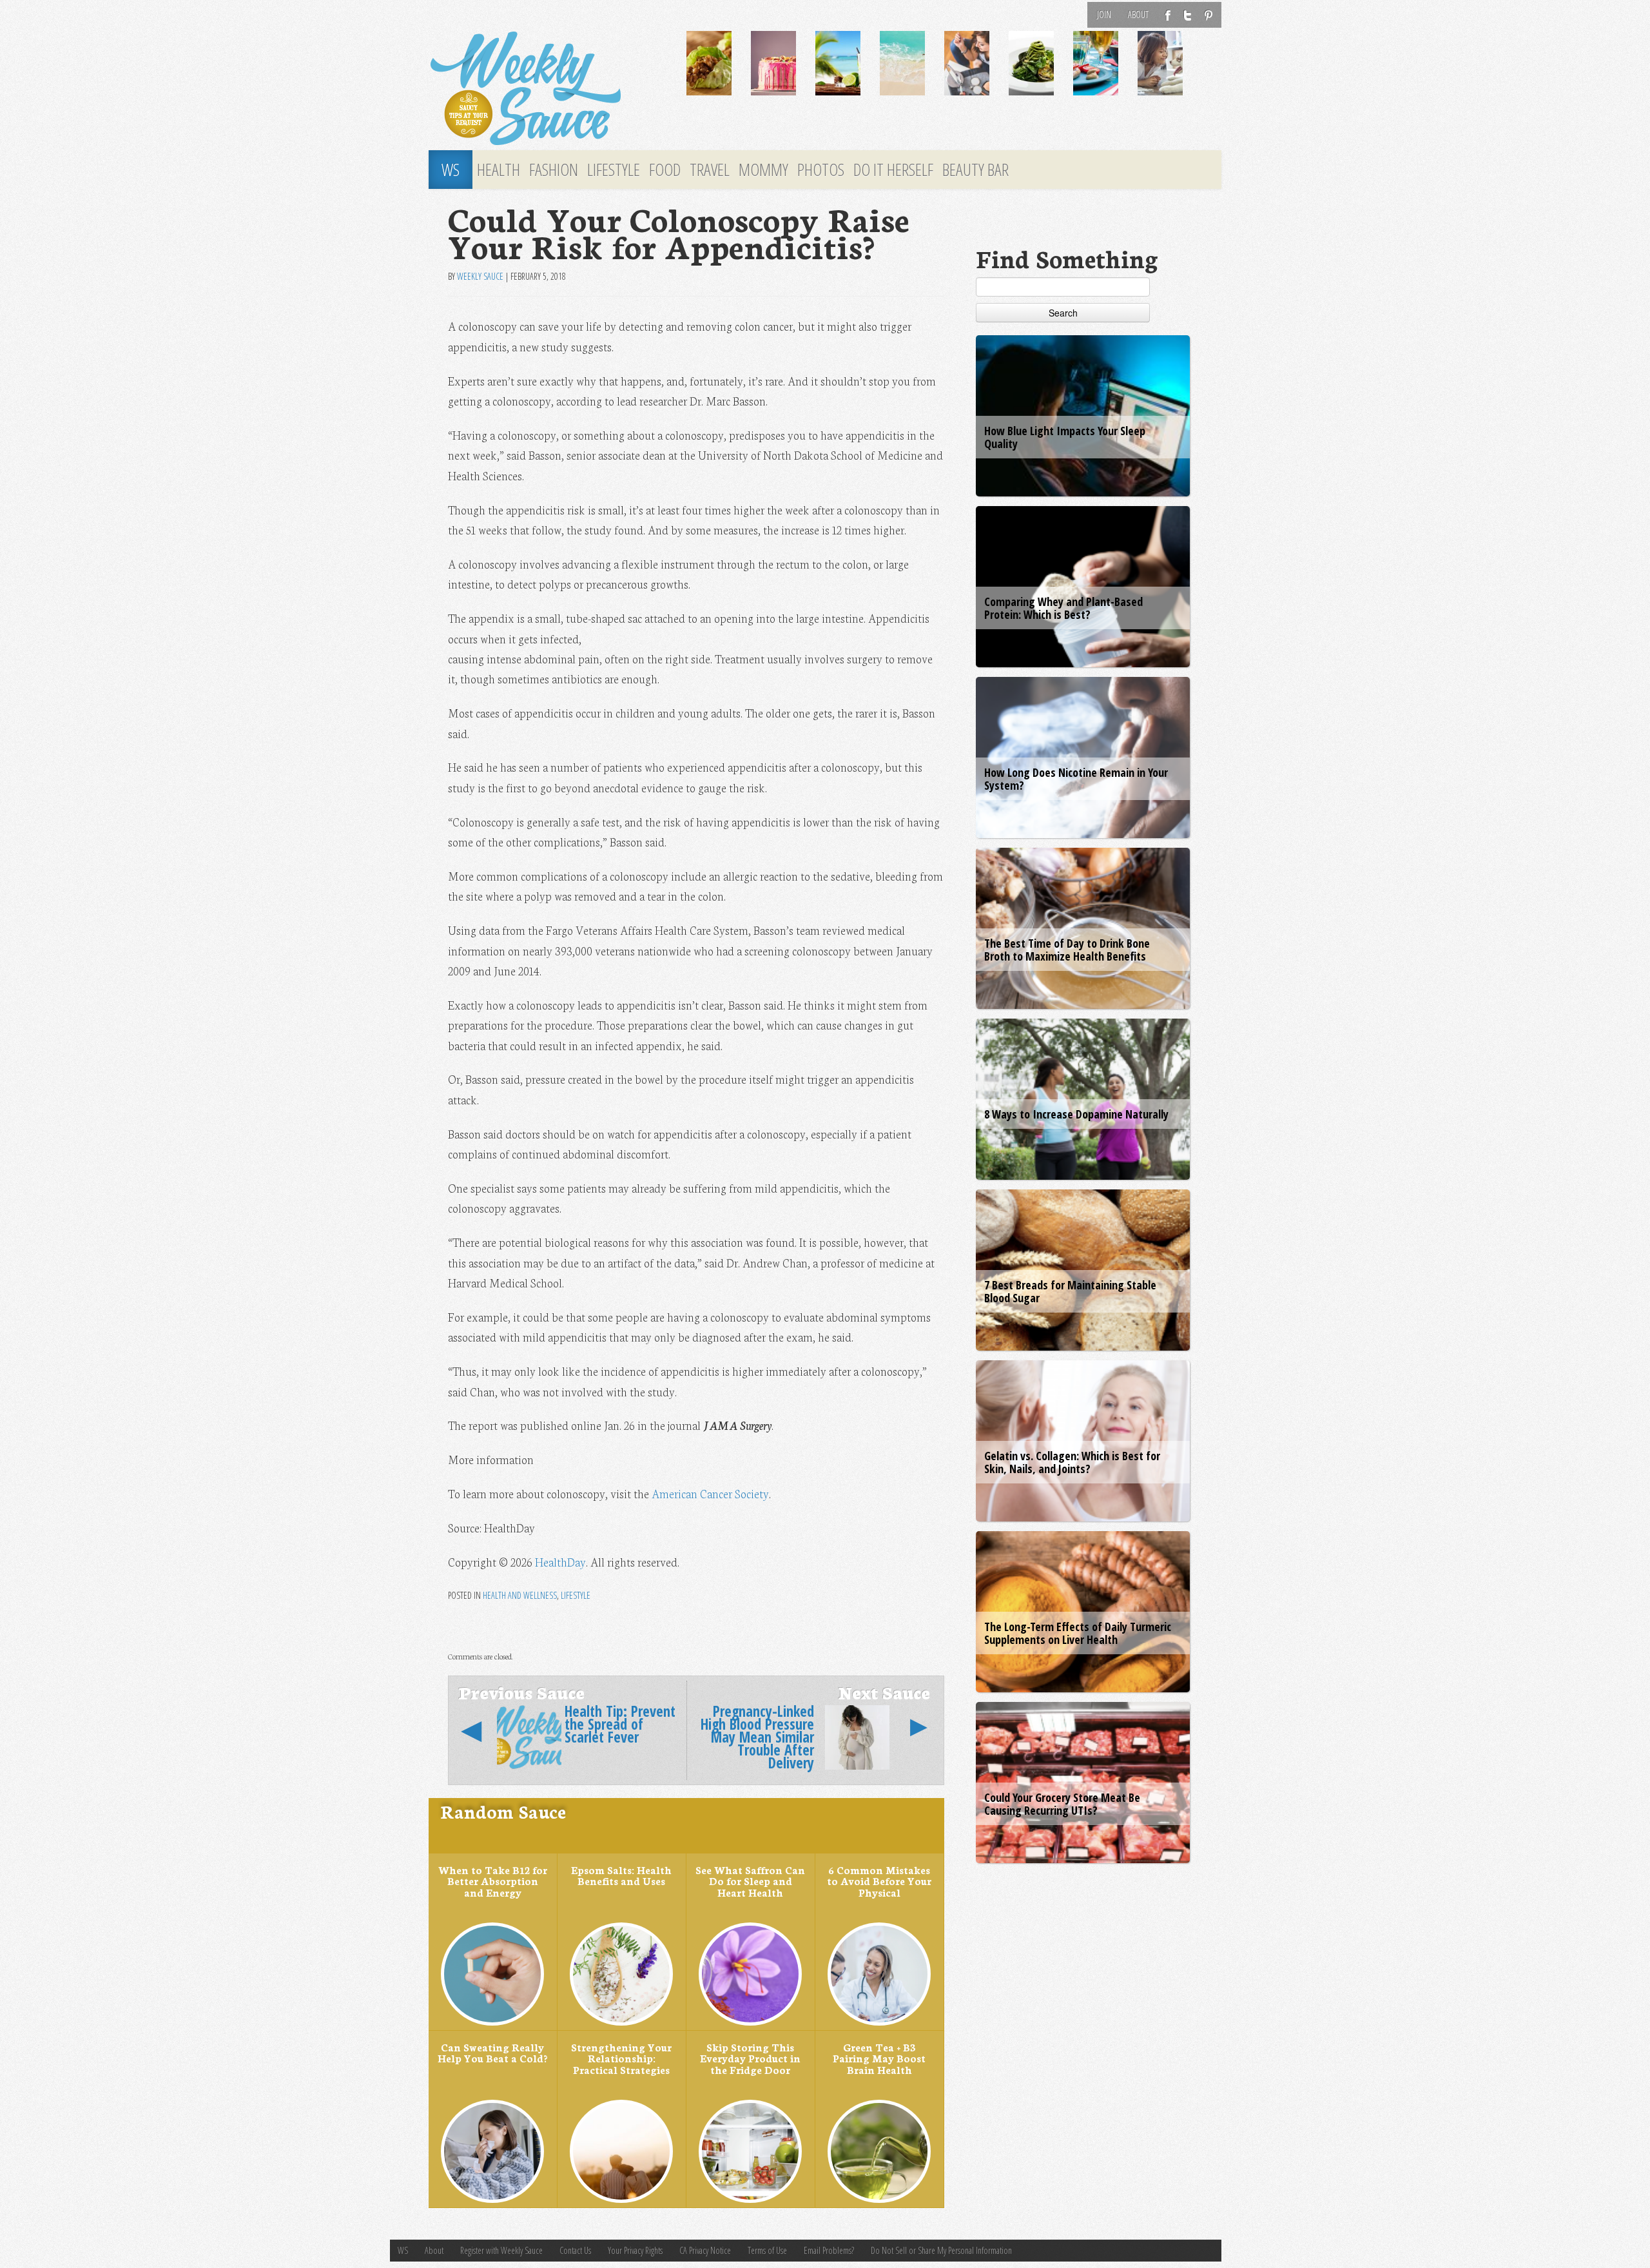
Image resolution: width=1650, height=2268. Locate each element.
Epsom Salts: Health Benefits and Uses (621, 1875)
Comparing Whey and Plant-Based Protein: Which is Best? (1063, 608)
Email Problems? (829, 2250)
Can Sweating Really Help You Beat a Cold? (492, 2053)
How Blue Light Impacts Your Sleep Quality (1065, 437)
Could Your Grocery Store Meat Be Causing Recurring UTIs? (1062, 1804)
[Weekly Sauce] (548, 89)
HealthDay (560, 1562)
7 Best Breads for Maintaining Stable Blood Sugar (1070, 1291)
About (1138, 15)
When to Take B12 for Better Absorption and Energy (493, 1881)
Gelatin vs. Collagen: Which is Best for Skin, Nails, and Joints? (1072, 1462)
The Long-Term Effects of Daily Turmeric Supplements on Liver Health (1078, 1633)
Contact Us (575, 2250)
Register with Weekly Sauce (501, 2250)
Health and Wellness (520, 1595)
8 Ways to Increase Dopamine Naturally (1076, 1114)
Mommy (763, 170)
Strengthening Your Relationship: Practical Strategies (621, 2058)
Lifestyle (614, 170)
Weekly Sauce (480, 276)
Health (499, 170)
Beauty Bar (975, 170)
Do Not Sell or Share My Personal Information (941, 2250)
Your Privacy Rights (635, 2250)
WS (451, 170)
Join (1104, 15)
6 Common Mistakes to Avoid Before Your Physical (879, 1881)
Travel (710, 170)
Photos (821, 170)
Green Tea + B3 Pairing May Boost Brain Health (879, 2058)
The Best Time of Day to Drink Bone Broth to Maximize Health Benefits (1067, 950)
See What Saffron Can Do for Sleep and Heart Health (750, 1881)
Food (665, 170)
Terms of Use (767, 2250)
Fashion (554, 170)
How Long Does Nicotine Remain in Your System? (1076, 779)
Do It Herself (893, 170)
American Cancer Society (710, 1493)
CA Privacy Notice (705, 2250)
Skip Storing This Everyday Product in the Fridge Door (750, 2058)
